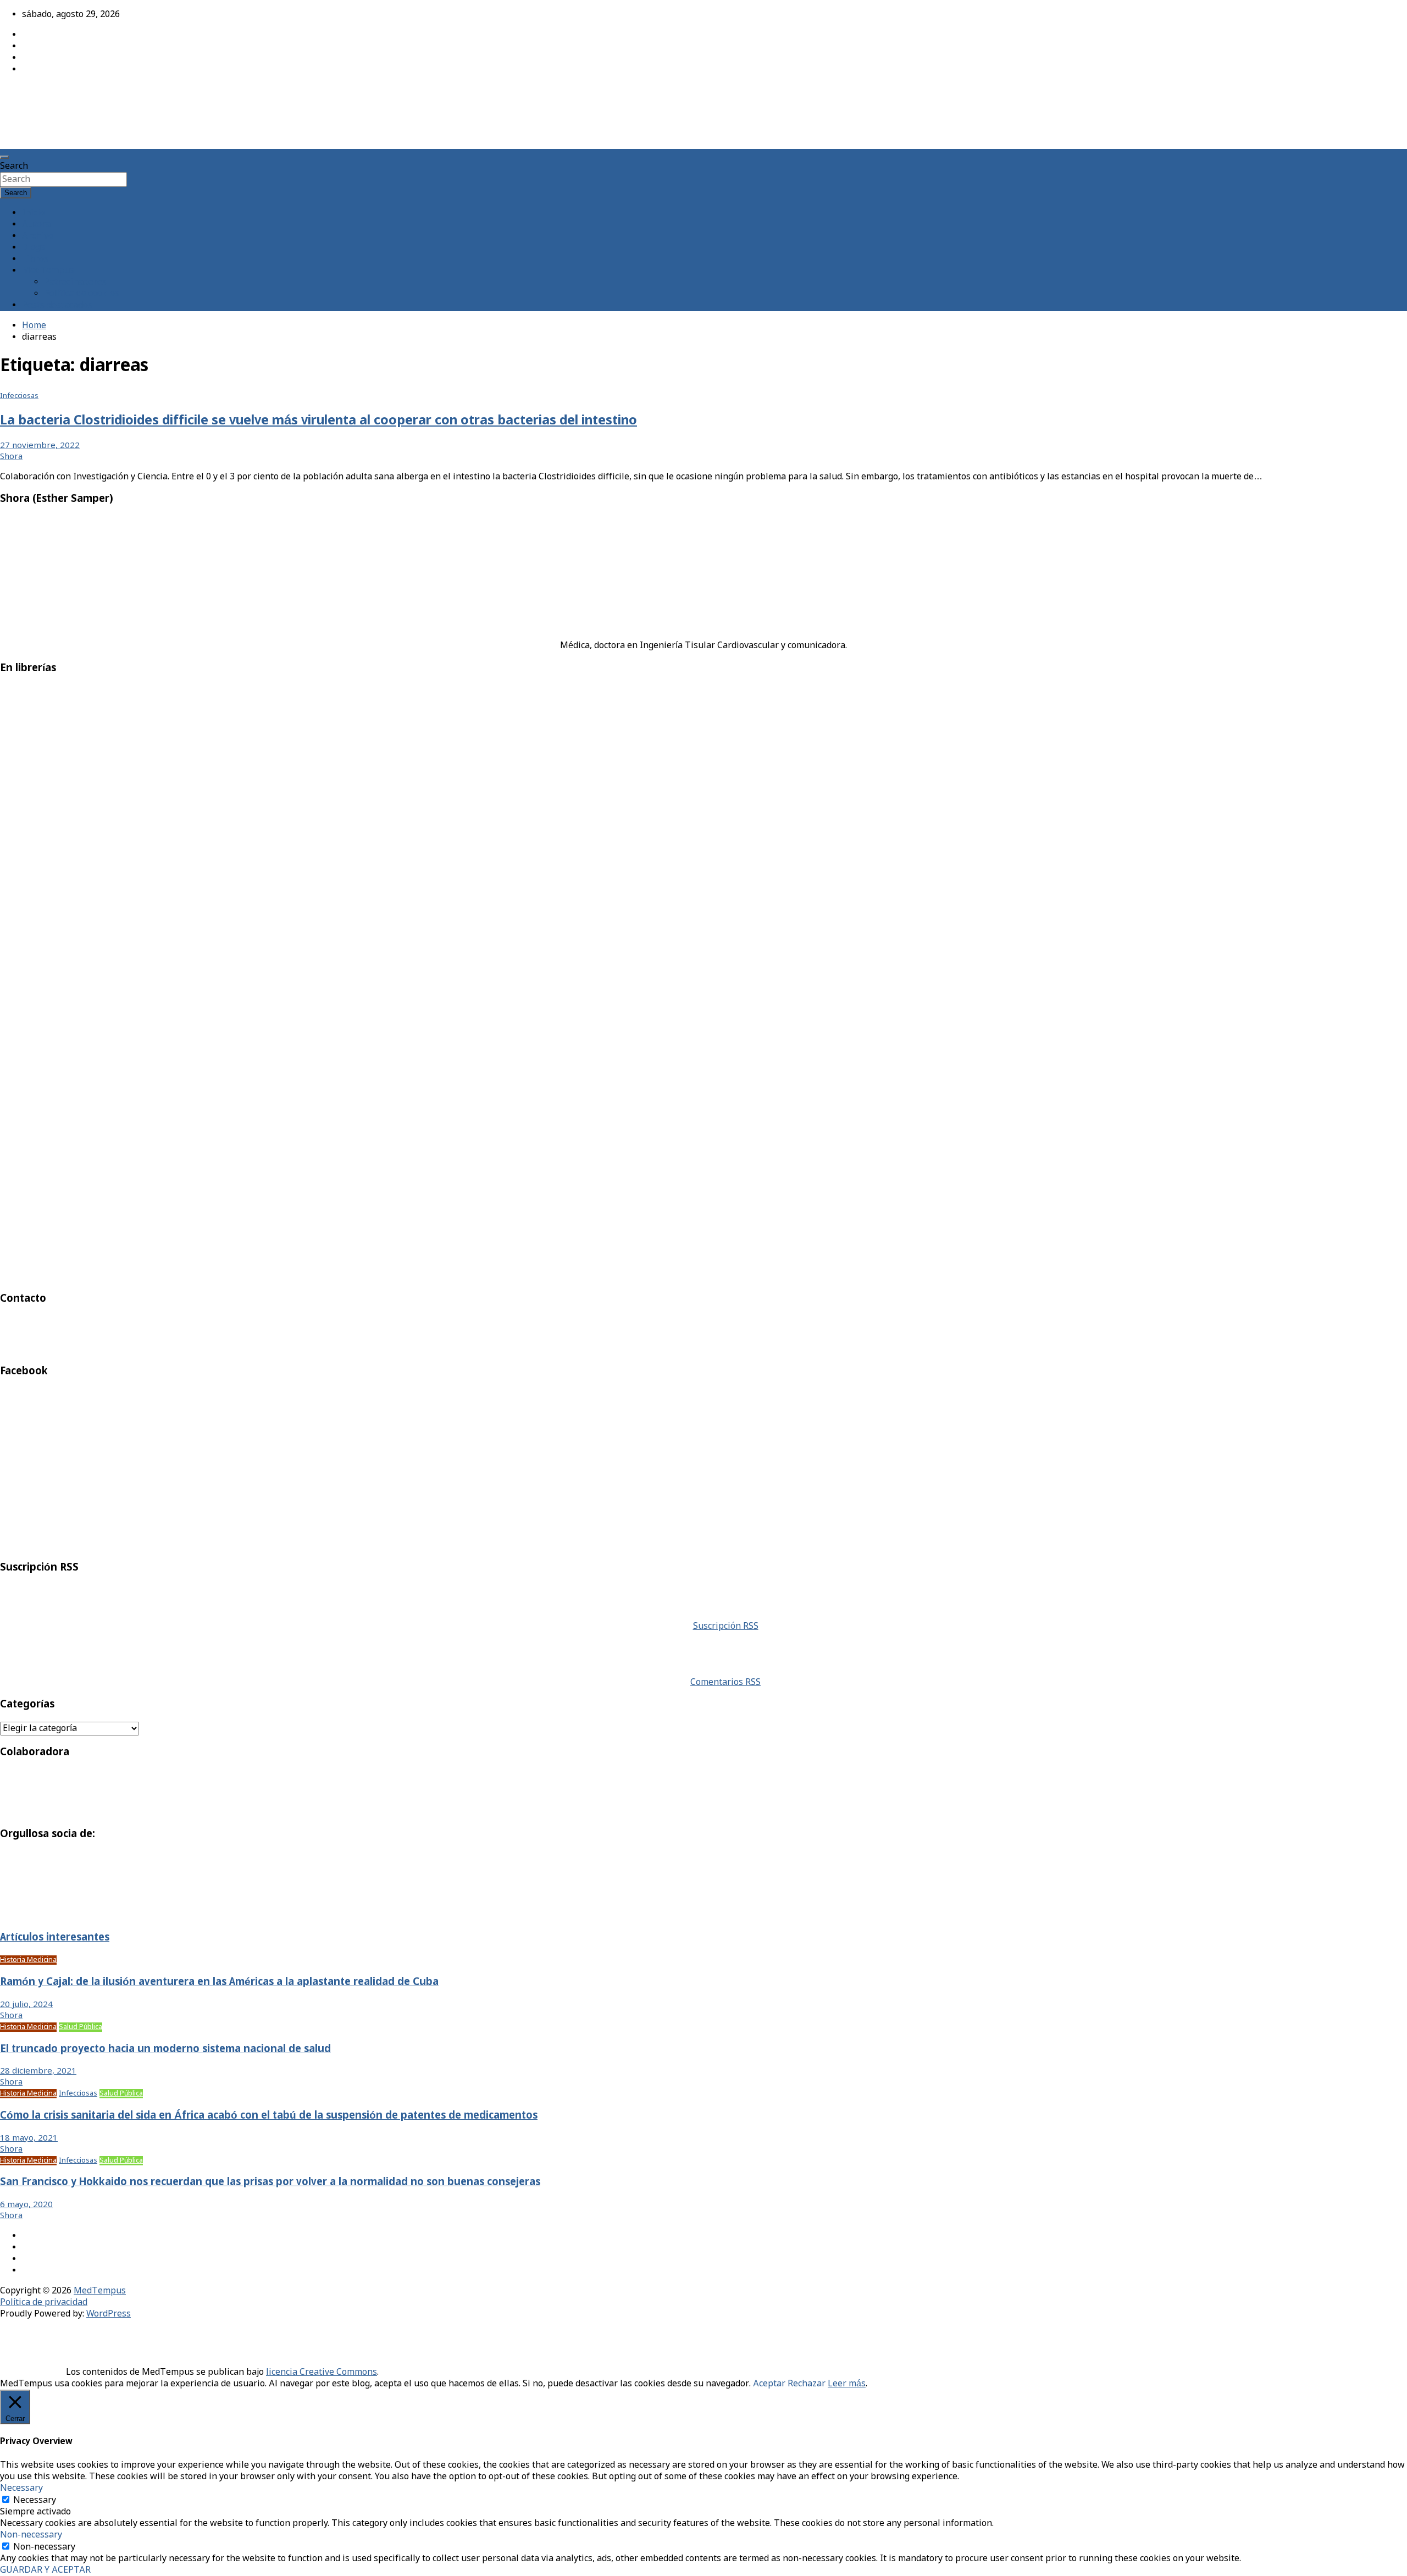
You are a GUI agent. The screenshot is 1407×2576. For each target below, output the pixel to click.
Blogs (34, 248)
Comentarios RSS (725, 1682)
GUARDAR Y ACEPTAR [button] (45, 2570)
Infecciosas (19, 396)
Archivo (38, 236)
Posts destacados (57, 305)
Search (14, 166)
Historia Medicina (28, 1960)
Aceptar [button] (769, 2384)
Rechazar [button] (807, 2384)
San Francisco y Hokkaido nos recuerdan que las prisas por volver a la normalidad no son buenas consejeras (270, 2182)
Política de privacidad (44, 2303)
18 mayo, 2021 (29, 2138)
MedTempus (39, 95)
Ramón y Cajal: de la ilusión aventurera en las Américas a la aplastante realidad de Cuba (219, 1982)
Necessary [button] (21, 2488)
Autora (36, 225)
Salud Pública (81, 2027)
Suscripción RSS (726, 1626)
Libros (35, 259)
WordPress (109, 2314)
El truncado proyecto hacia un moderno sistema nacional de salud (165, 2049)
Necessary (35, 2500)
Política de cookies (82, 294)
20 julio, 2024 (26, 2005)
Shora (11, 457)
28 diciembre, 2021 (38, 2071)
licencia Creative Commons (322, 2372)
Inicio (34, 213)
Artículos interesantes (55, 1938)
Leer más (847, 2384)
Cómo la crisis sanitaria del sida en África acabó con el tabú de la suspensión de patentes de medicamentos (269, 2116)
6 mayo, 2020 (26, 2205)
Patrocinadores (75, 282)
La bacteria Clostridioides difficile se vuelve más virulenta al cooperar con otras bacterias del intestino (318, 421)
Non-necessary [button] (31, 2535)
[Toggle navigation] (4, 157)
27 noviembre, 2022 (40, 446)
